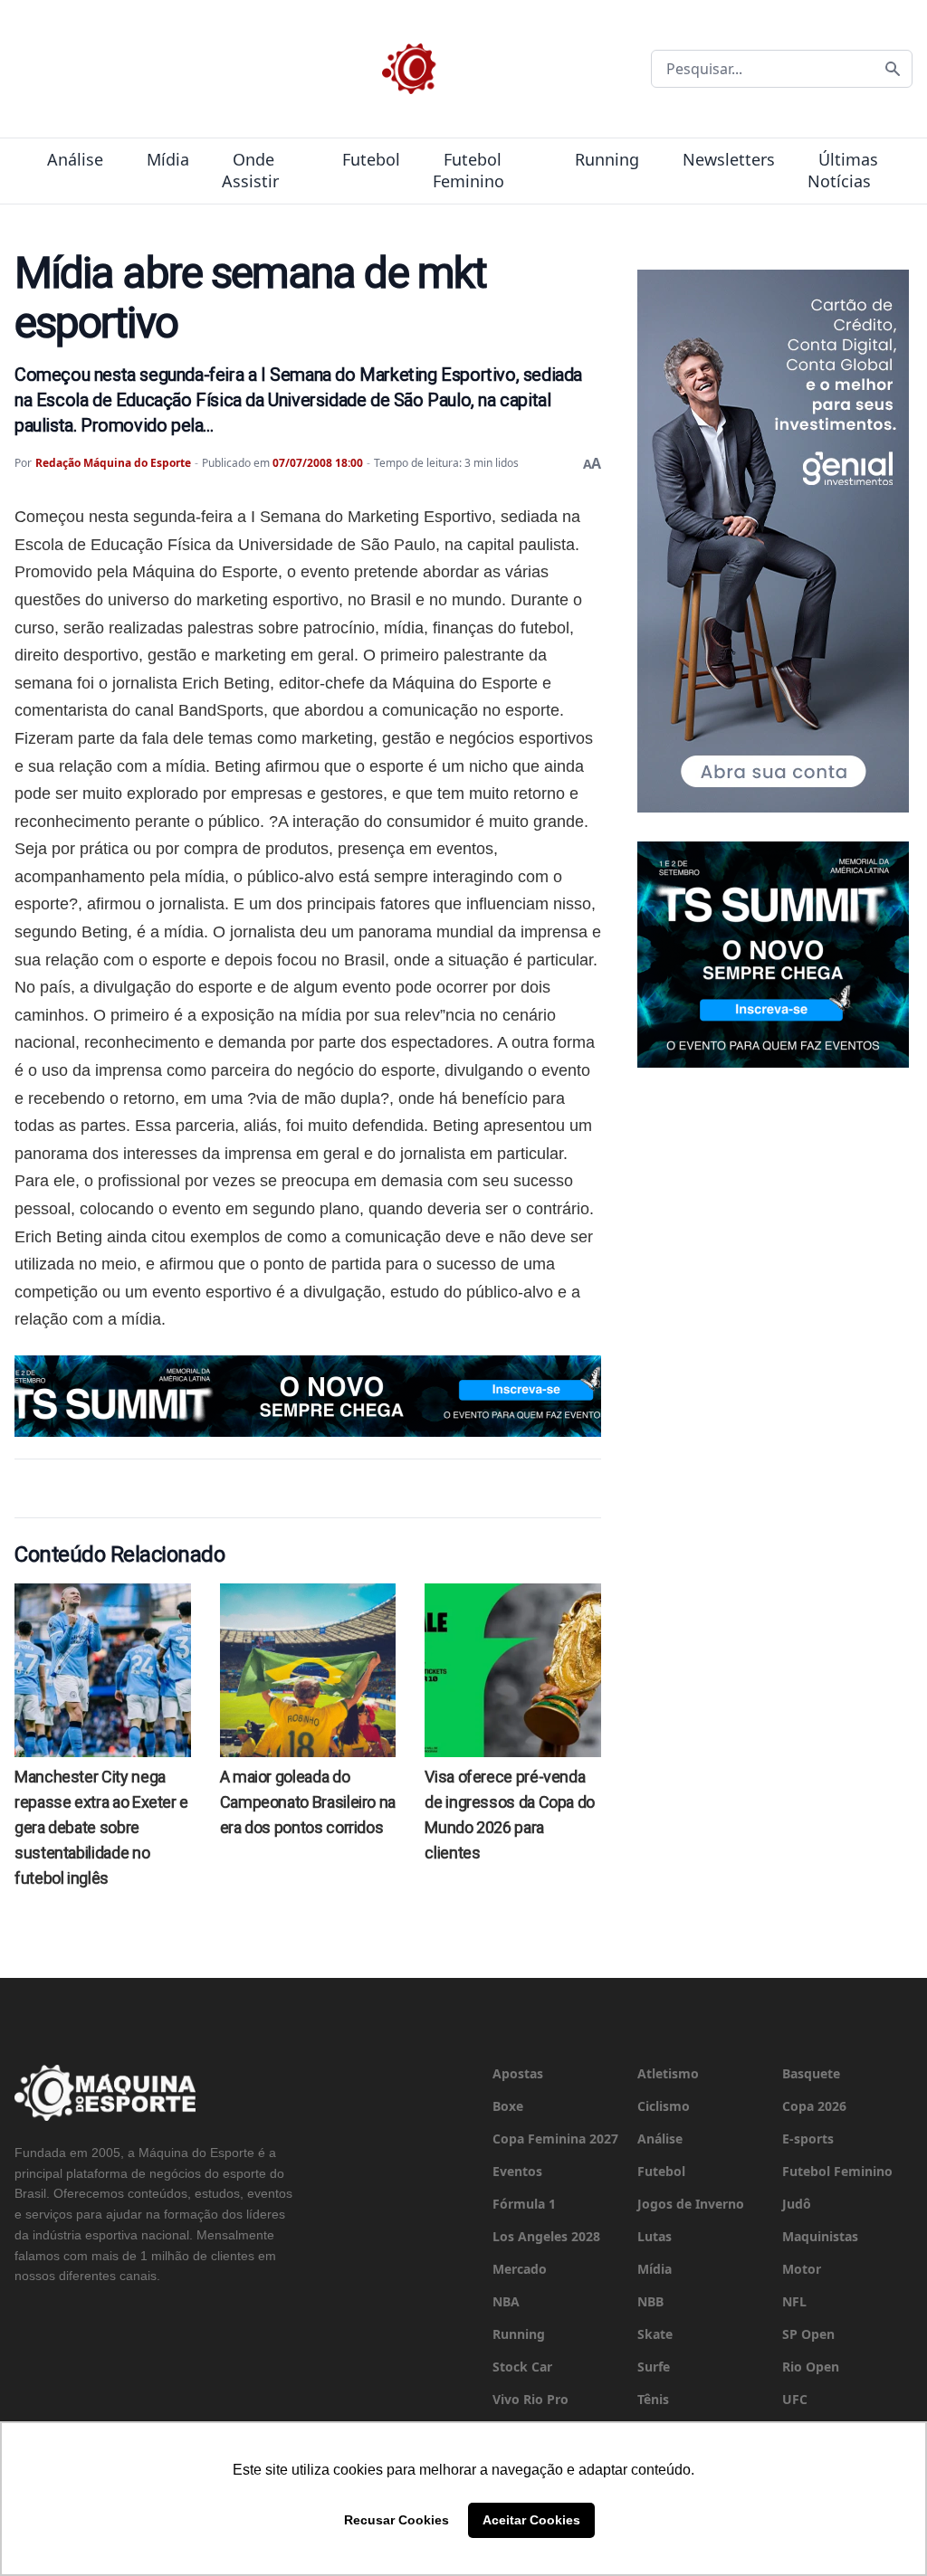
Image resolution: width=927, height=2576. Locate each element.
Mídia (168, 159)
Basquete (811, 2073)
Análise (75, 159)
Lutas (655, 2236)
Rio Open (811, 2367)
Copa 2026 (814, 2106)
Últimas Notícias (843, 170)
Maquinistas (820, 2236)
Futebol (371, 159)
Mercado (520, 2269)
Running (607, 159)
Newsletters (729, 159)
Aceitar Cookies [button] (531, 2520)
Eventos (517, 2171)
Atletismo (668, 2073)
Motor (802, 2269)
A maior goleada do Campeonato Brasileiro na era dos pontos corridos (308, 1802)
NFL (794, 2301)
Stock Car (522, 2367)
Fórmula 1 (524, 2204)
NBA (506, 2301)
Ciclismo (664, 2106)
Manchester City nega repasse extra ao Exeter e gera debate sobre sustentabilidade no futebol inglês (101, 1827)
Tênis (653, 2399)
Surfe (654, 2367)
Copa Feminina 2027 (555, 2139)
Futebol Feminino (468, 170)
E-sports (808, 2139)
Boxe (508, 2106)
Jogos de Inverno (691, 2204)
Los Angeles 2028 (546, 2236)
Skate (655, 2334)
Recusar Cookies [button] (397, 2520)
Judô (797, 2204)
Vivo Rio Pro (530, 2399)
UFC (795, 2399)
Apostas (518, 2073)
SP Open (808, 2334)
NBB (650, 2301)
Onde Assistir (250, 170)
